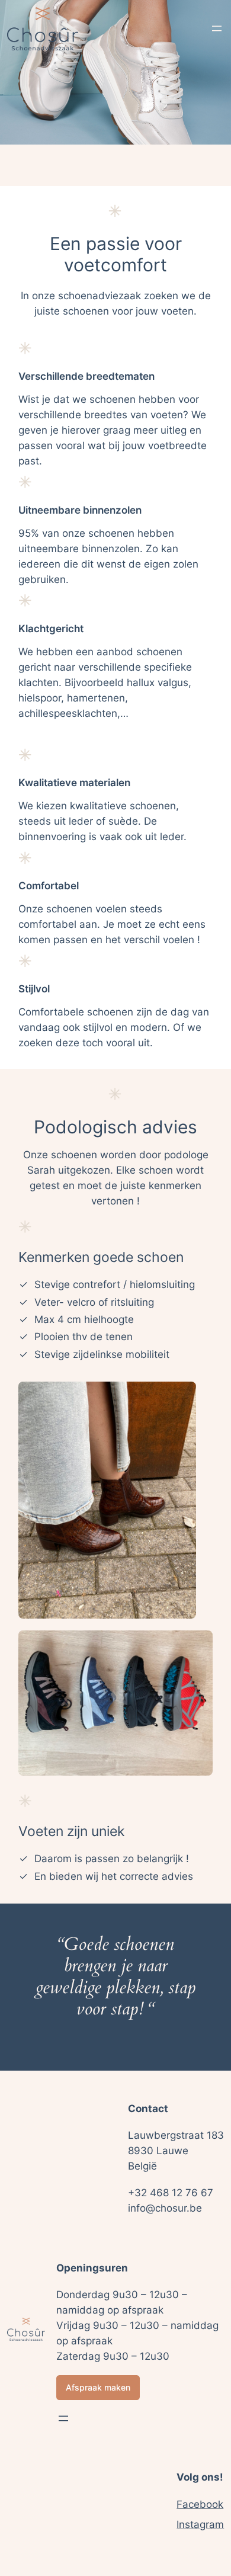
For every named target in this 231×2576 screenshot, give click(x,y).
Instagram (200, 2524)
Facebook (200, 2504)
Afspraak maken (98, 2387)
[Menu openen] (217, 28)
